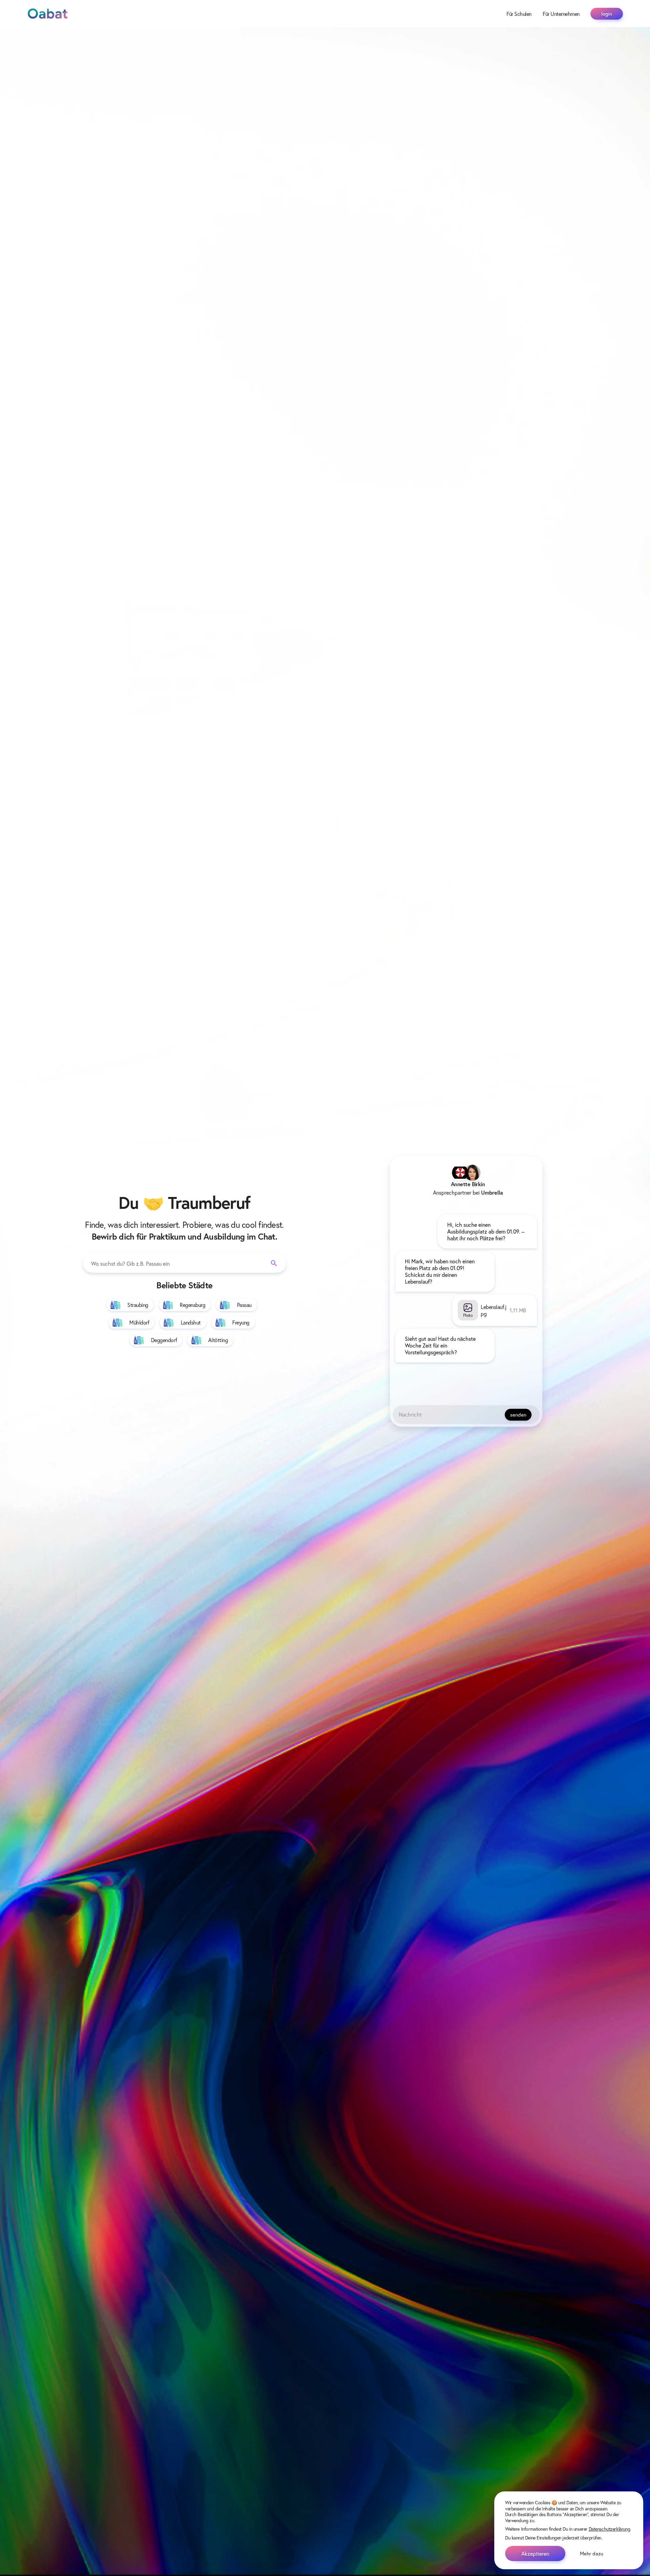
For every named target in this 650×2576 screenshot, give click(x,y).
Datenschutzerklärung (610, 2529)
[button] (502, 1346)
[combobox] (185, 1263)
